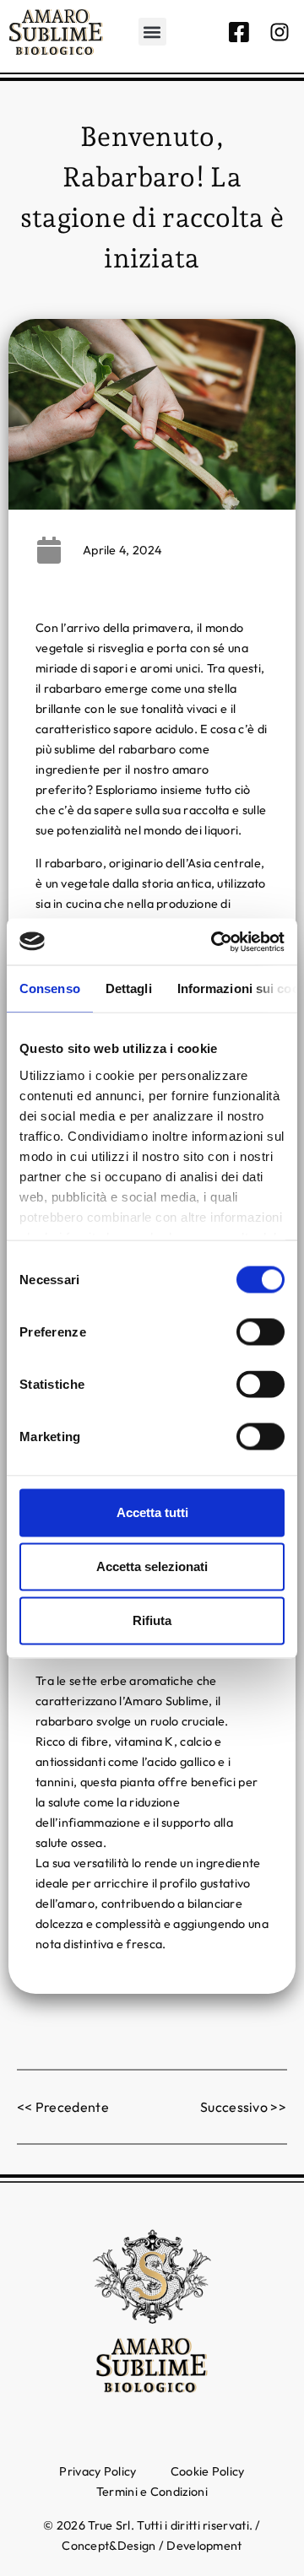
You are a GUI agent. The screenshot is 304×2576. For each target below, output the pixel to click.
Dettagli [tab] (129, 988)
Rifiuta (152, 1620)
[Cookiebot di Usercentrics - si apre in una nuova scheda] (214, 942)
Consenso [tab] (50, 988)
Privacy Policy (98, 2471)
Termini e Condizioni (152, 2492)
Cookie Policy (208, 2471)
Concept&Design (109, 2546)
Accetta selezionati (152, 1566)
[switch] (261, 1332)
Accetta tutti (152, 1512)
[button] (152, 32)
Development (204, 2546)
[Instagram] (280, 32)
